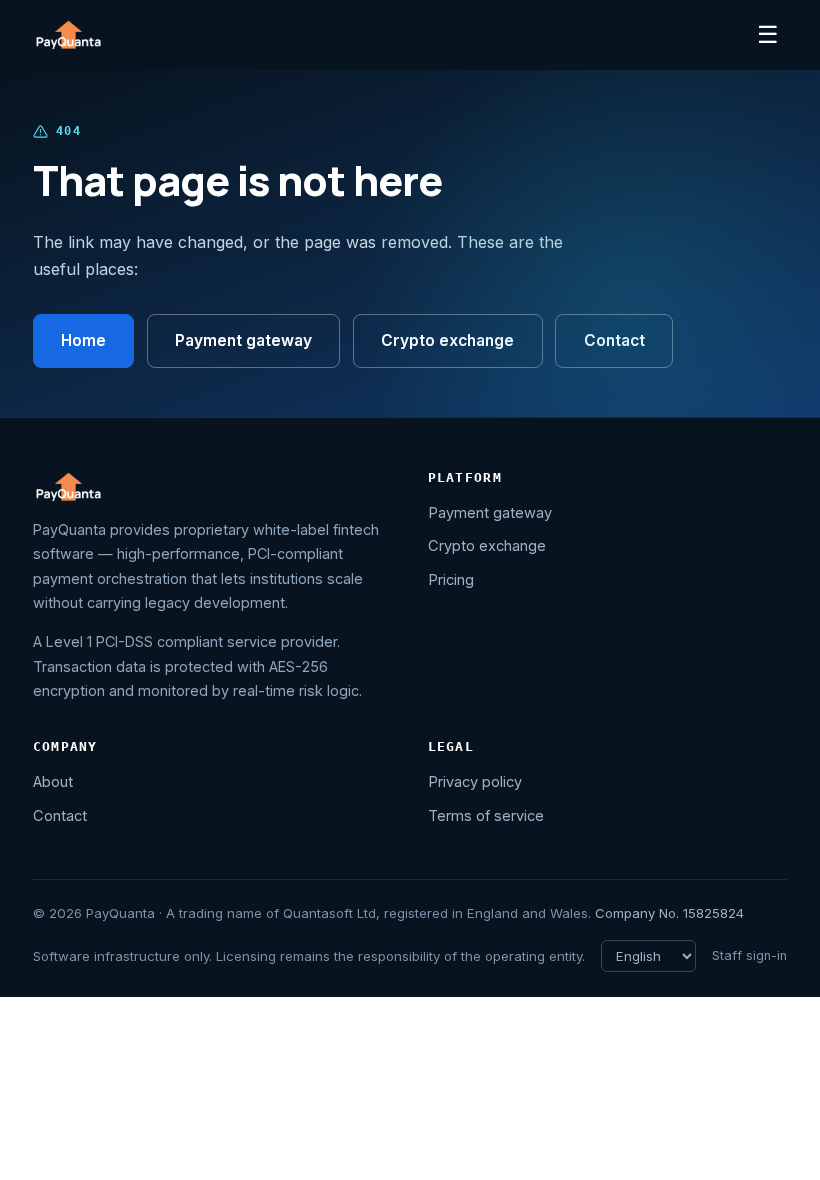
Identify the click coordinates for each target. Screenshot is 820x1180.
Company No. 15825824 (669, 913)
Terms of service (486, 816)
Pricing (451, 580)
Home (83, 340)
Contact (614, 340)
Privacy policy (475, 782)
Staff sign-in (749, 955)
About (53, 782)
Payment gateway (243, 340)
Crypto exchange (447, 340)
